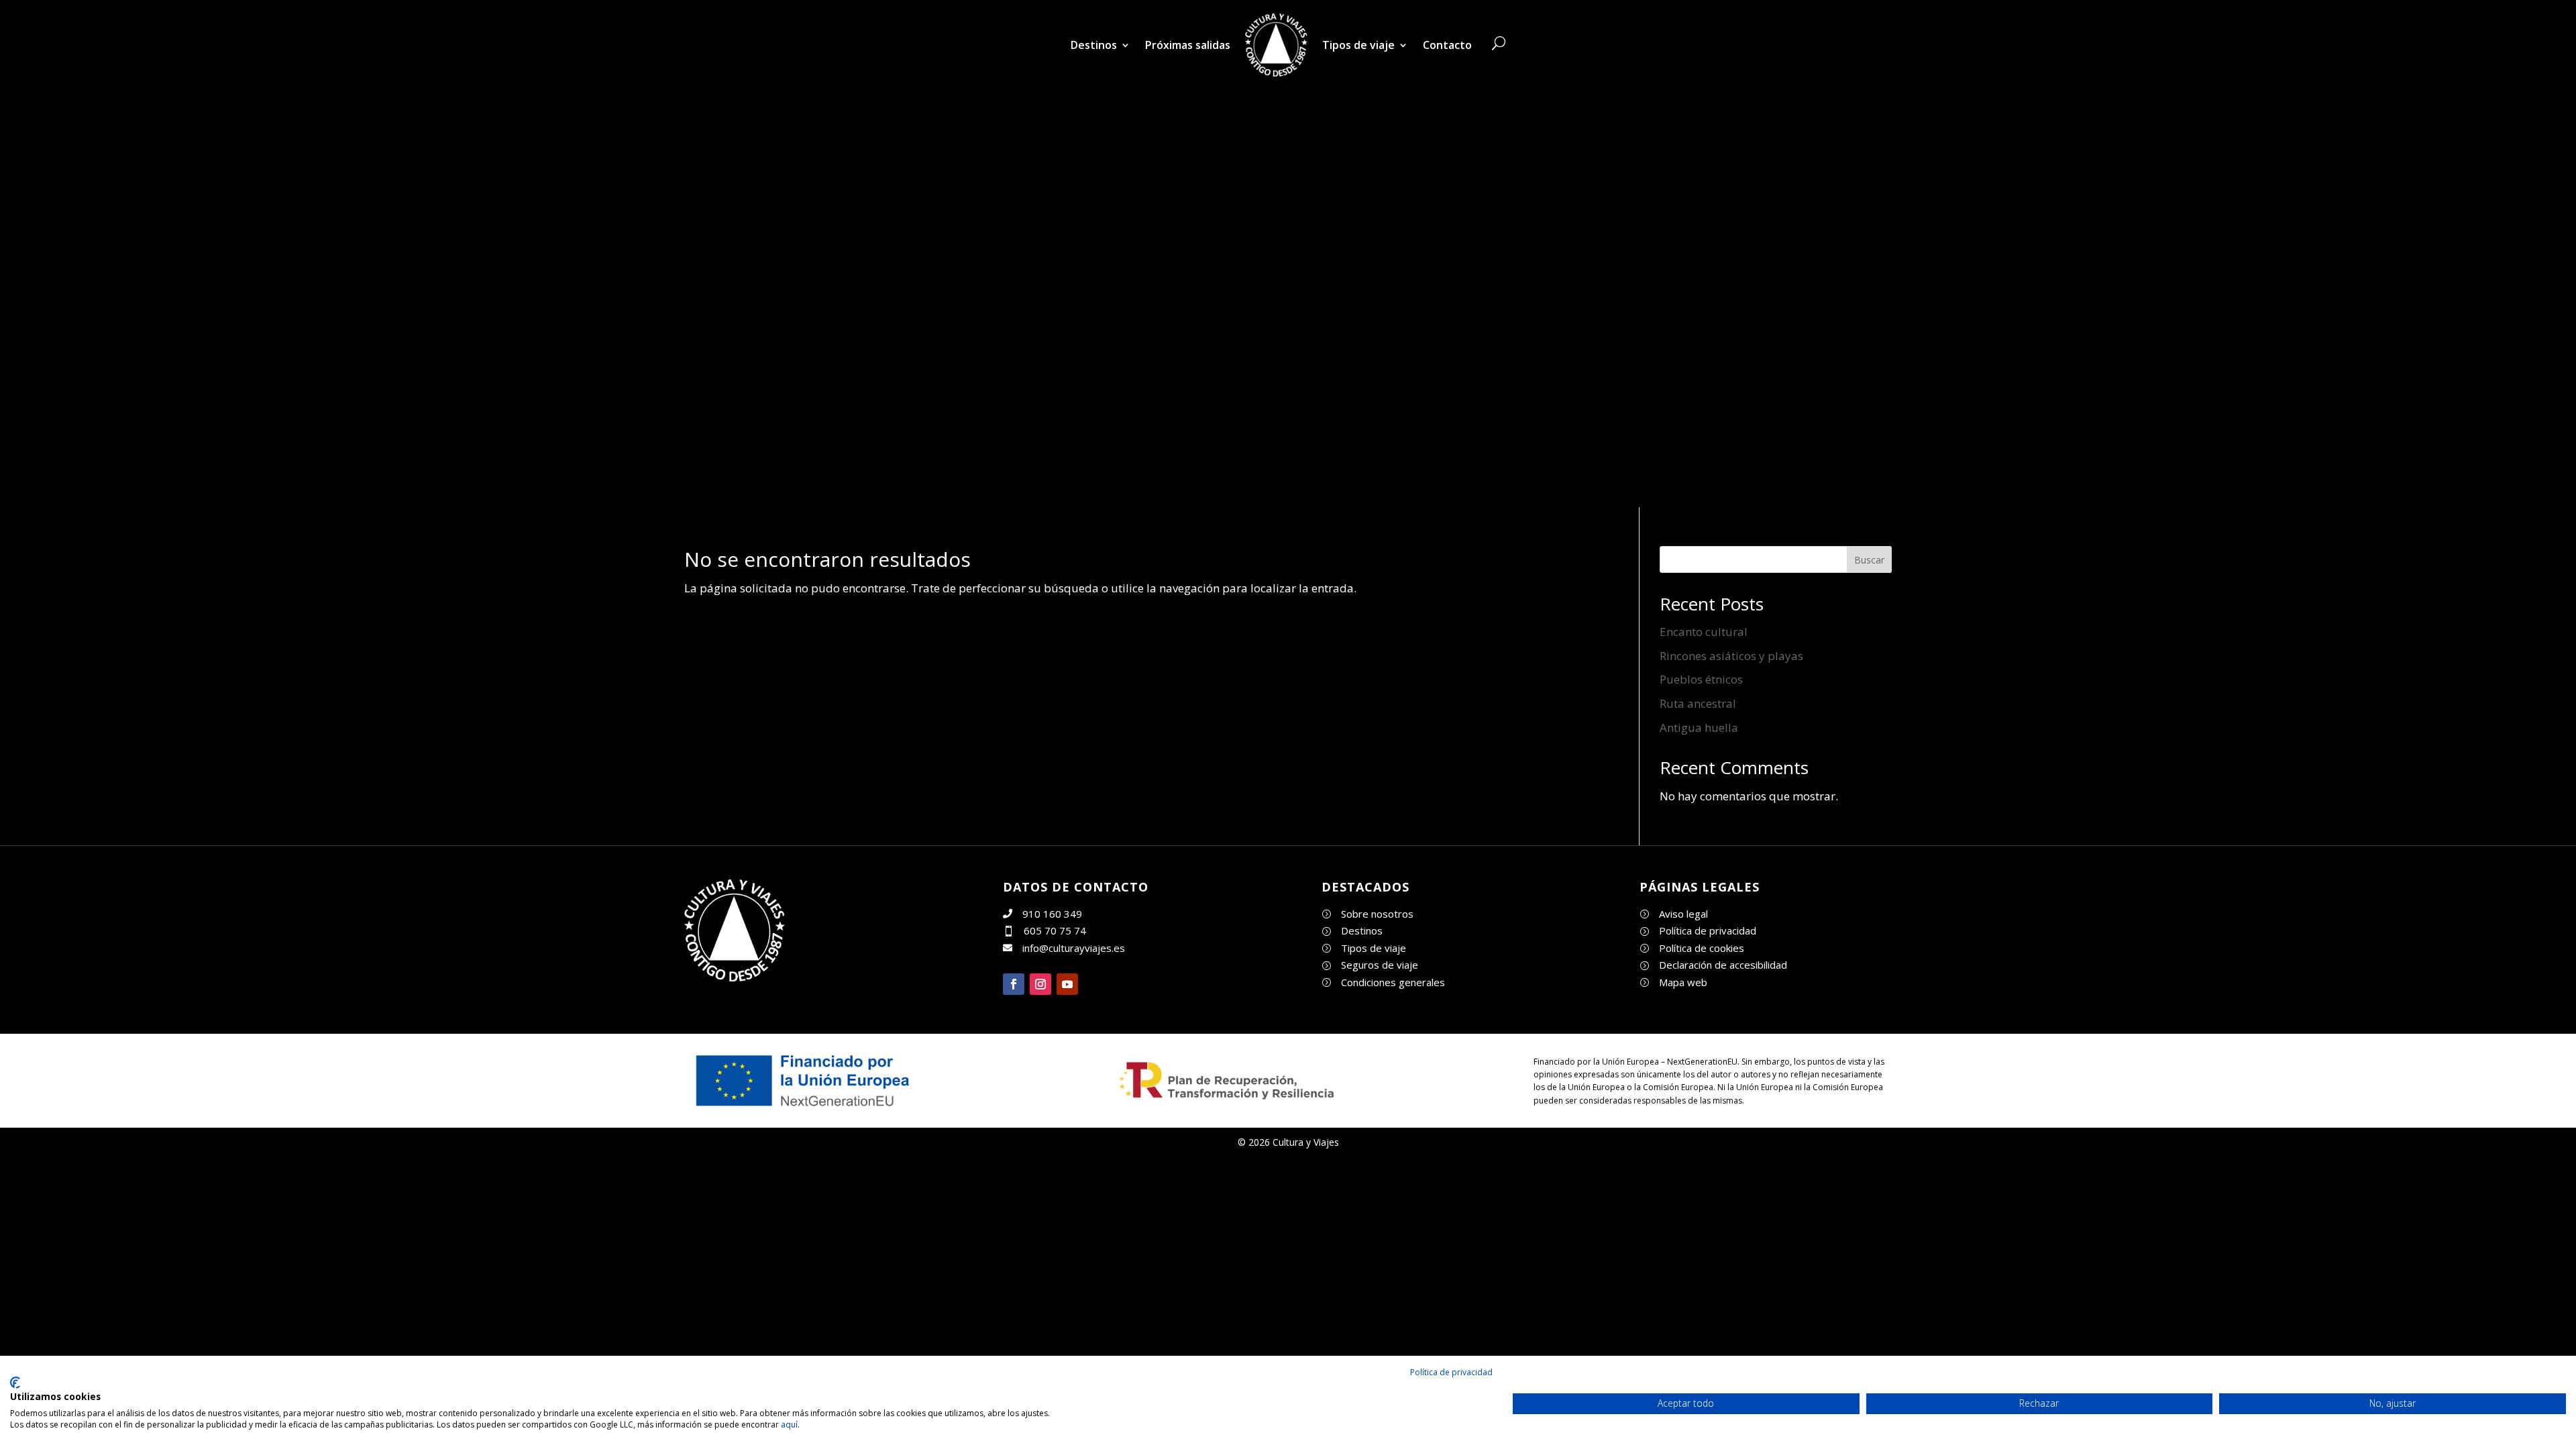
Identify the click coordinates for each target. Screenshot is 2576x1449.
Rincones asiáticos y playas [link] (1731, 656)
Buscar (1869, 560)
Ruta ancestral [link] (1698, 703)
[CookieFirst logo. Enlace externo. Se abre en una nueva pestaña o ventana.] (15, 1383)
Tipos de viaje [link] (1358, 45)
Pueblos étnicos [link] (1701, 679)
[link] (1276, 45)
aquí (789, 1425)
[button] (1014, 984)
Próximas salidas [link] (1188, 45)
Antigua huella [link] (1699, 728)
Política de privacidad (1451, 1372)
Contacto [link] (1447, 45)
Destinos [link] (1094, 45)
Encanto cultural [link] (1704, 632)
